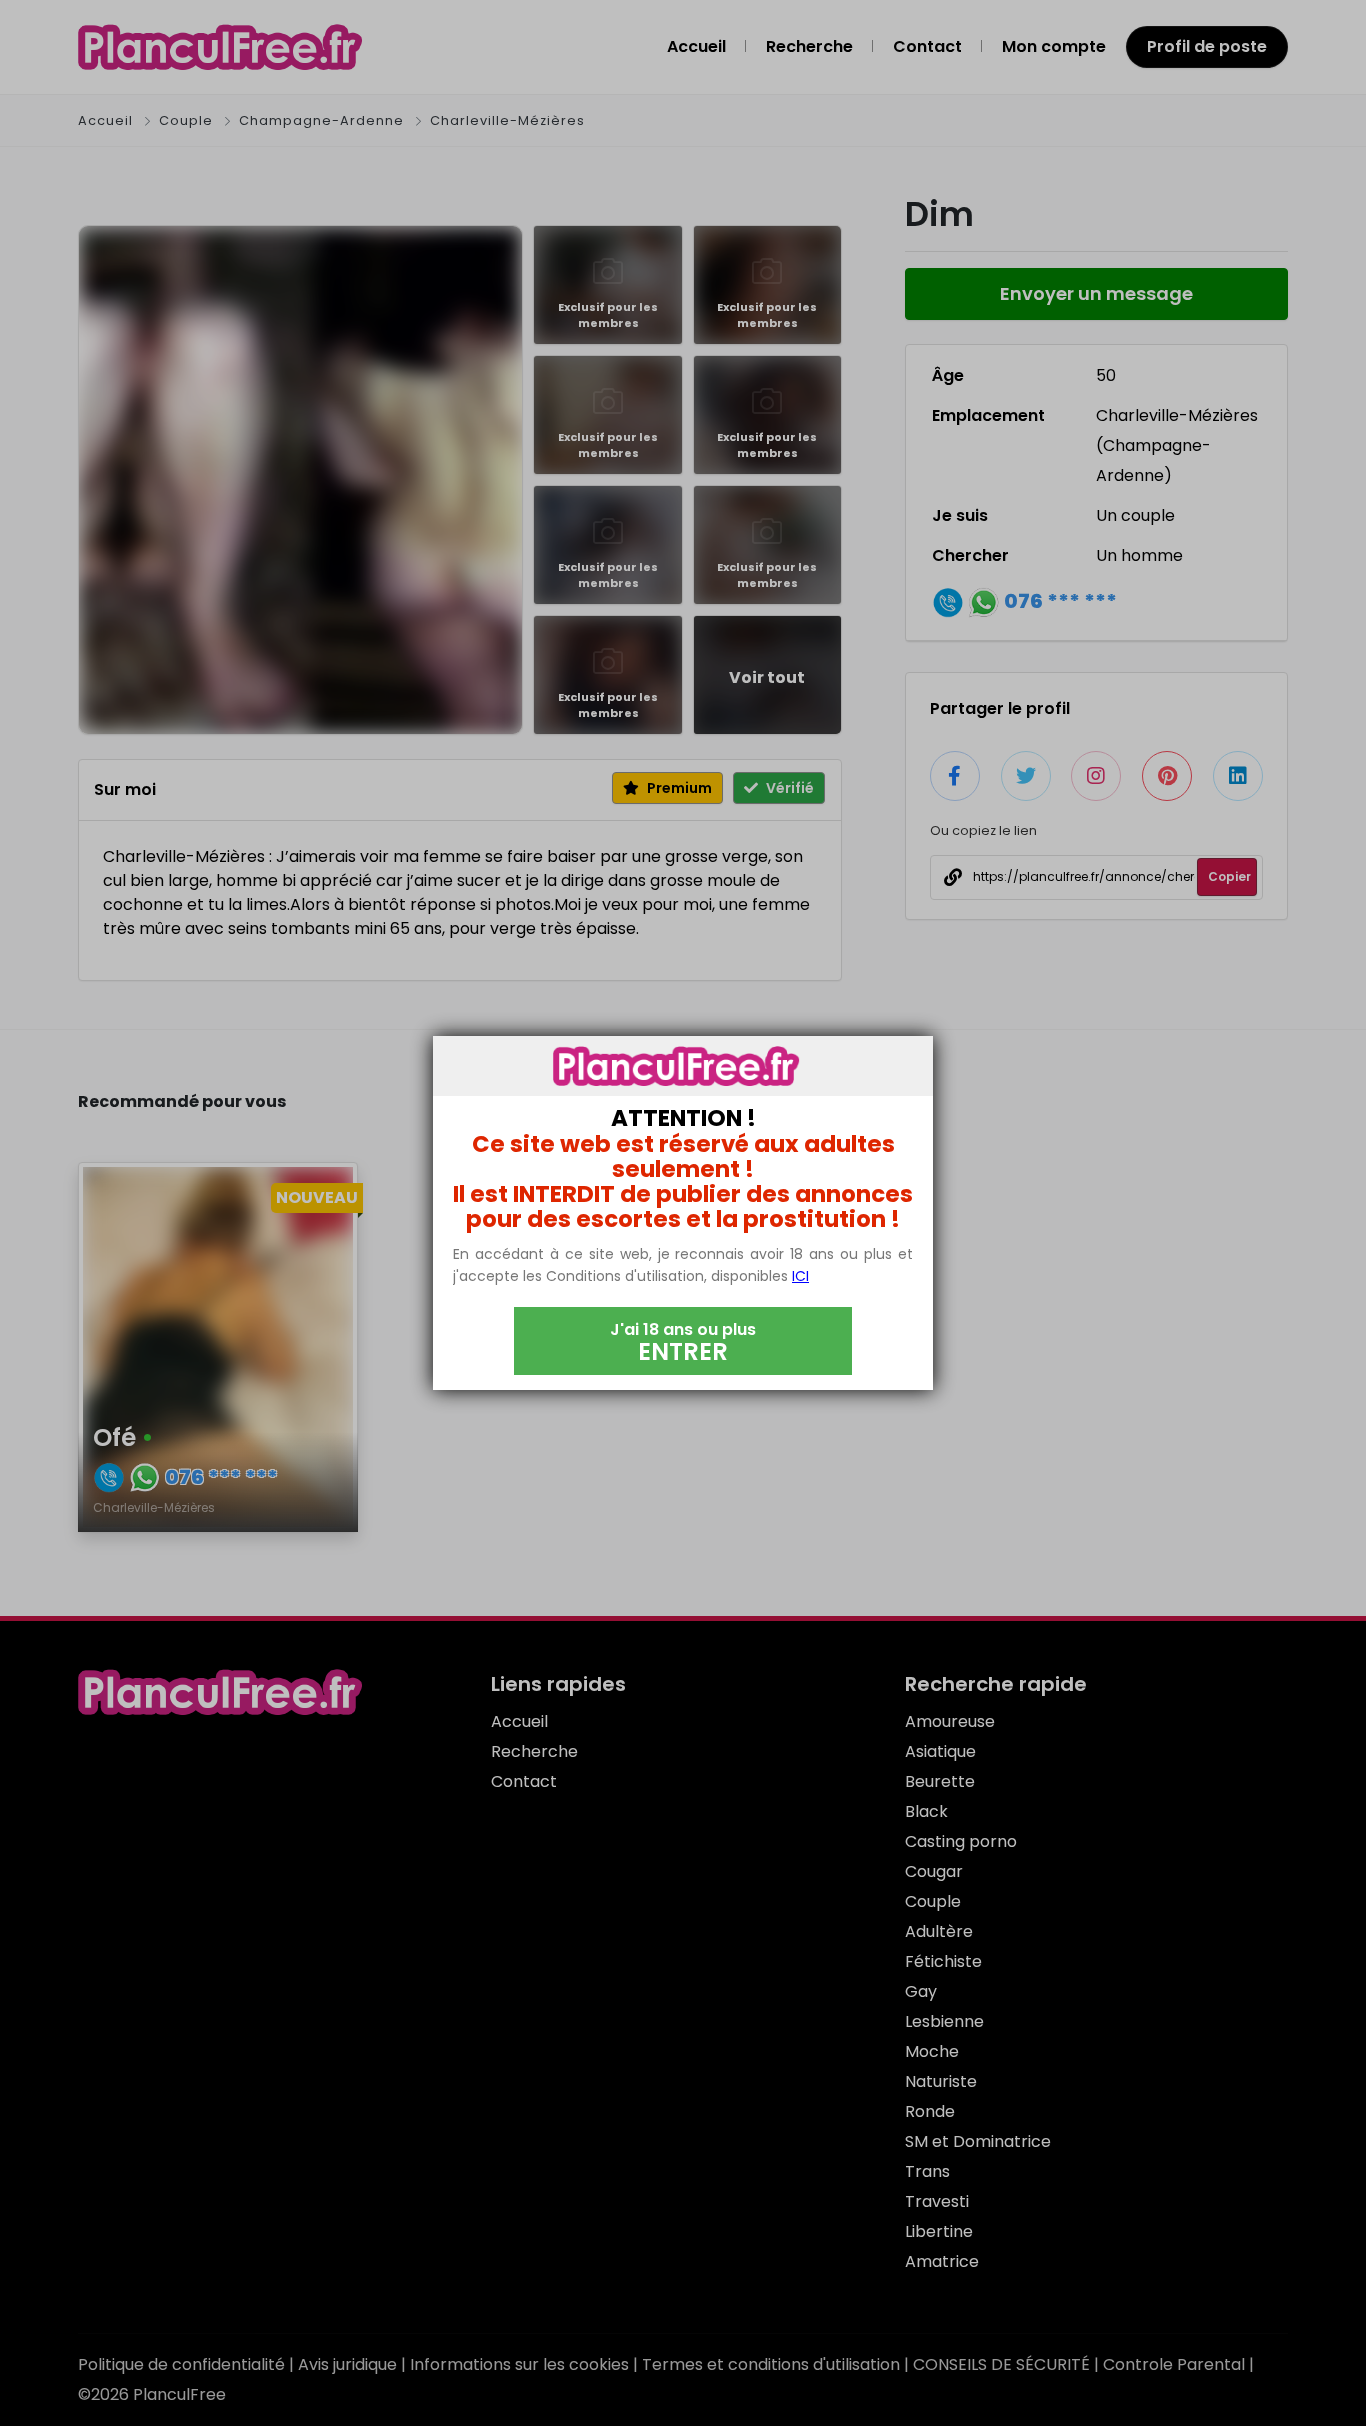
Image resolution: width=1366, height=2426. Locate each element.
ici (800, 1276)
